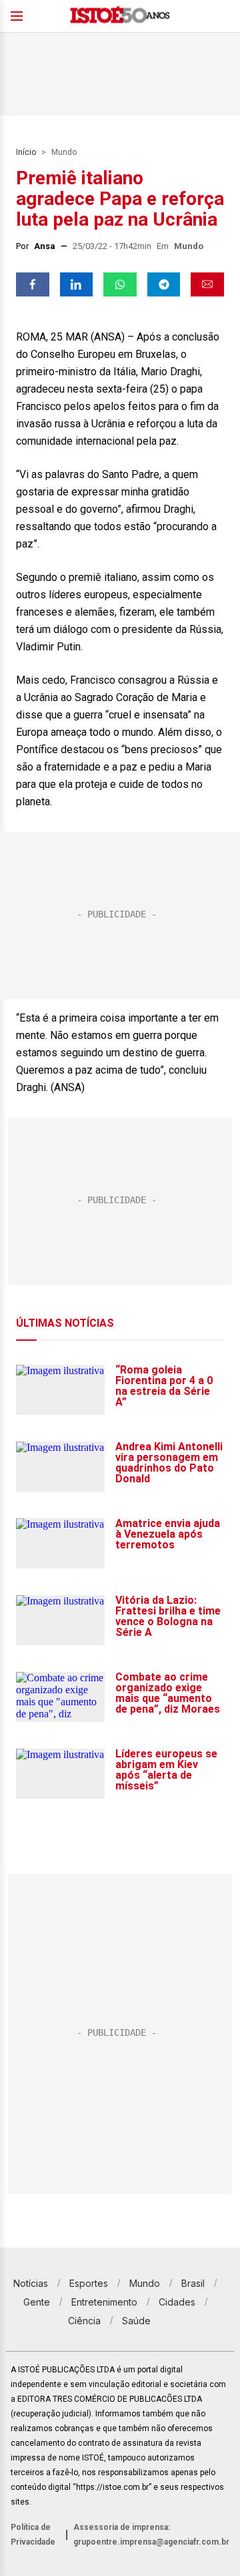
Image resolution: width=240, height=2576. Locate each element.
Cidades (177, 2302)
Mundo (64, 152)
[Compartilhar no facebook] (33, 284)
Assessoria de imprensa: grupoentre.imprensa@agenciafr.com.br (151, 2535)
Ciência (84, 2321)
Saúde (136, 2321)
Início (26, 152)
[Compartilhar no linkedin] (77, 284)
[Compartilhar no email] (207, 284)
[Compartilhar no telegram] (164, 284)
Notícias (31, 2283)
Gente (37, 2302)
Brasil (193, 2283)
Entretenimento (104, 2302)
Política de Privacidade (33, 2535)
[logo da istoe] (120, 16)
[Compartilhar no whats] (120, 284)
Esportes (89, 2283)
